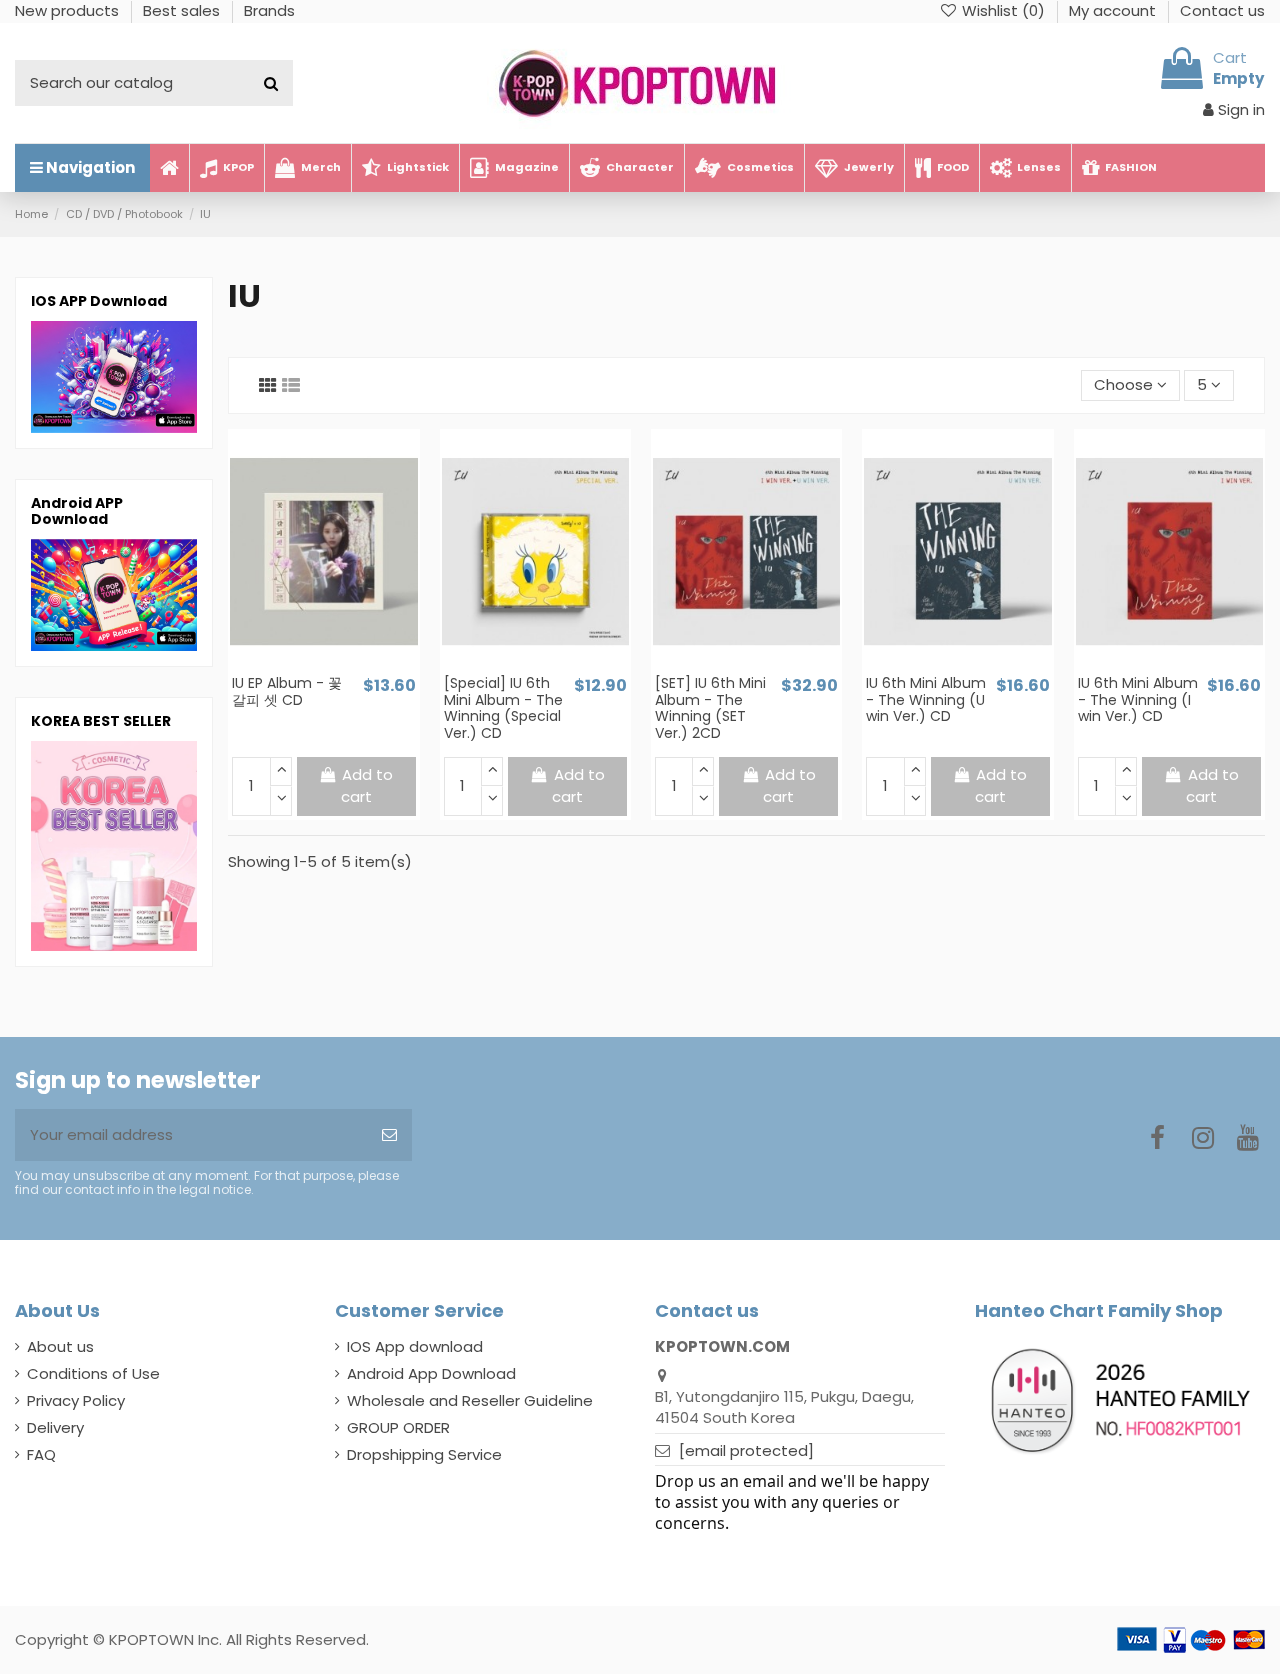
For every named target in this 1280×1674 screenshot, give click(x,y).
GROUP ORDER (398, 1427)
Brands (269, 10)
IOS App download (415, 1346)
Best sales (183, 10)
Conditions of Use (93, 1373)
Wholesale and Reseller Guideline (470, 1400)
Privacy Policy (76, 1400)
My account (1114, 10)
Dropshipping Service (424, 1454)
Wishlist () (1003, 10)
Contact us (1222, 10)
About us (60, 1346)
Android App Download (431, 1373)
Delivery (55, 1427)
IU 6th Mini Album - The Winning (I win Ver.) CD (1138, 700)
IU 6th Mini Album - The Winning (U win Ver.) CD (926, 700)
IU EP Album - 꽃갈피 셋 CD (287, 691)
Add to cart (367, 786)
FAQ (41, 1454)
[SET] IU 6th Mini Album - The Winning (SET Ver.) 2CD (710, 708)
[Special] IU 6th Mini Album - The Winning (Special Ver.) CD (503, 708)
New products (69, 10)
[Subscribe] (389, 1135)
